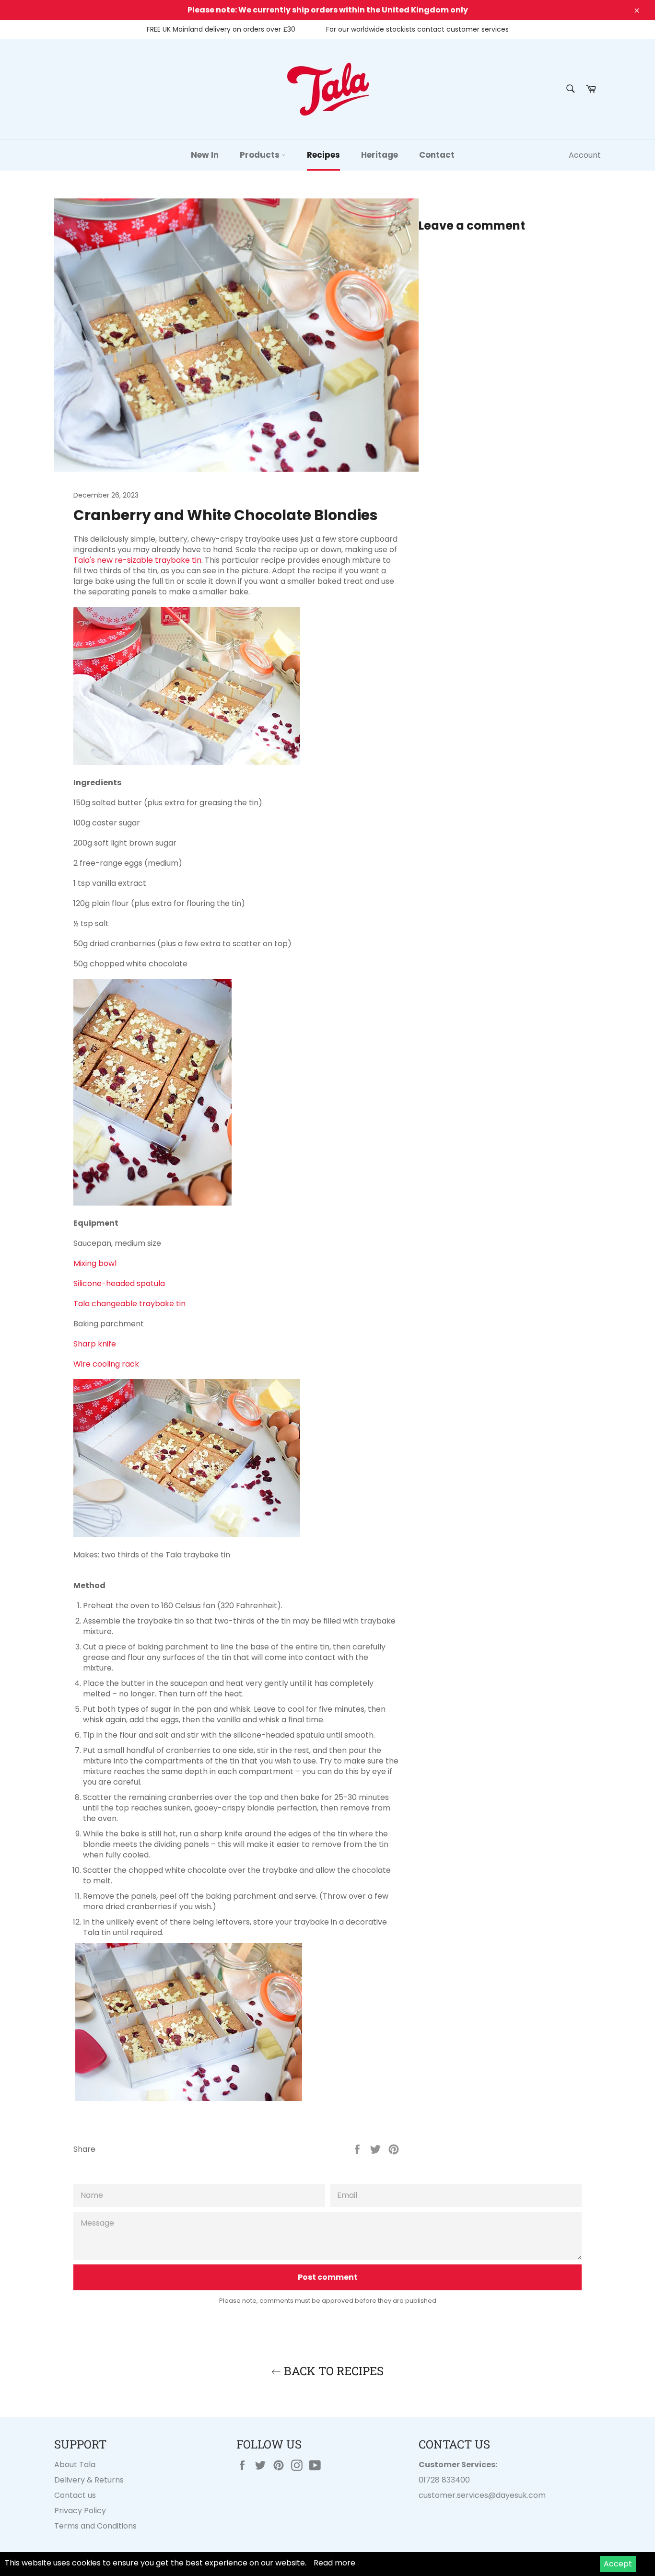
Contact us (75, 2495)
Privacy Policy (80, 2511)
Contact (437, 155)
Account (585, 155)
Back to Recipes (332, 2371)
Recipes (323, 155)
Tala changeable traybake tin (129, 1304)
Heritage (380, 155)
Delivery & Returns (89, 2480)
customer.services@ (457, 2495)
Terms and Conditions (95, 2526)
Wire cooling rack (106, 1364)
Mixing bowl (95, 1263)
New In (205, 155)
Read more (334, 2563)
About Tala (75, 2465)
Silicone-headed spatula (119, 1283)
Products (261, 155)
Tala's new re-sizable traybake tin (137, 560)
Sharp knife (95, 1344)
